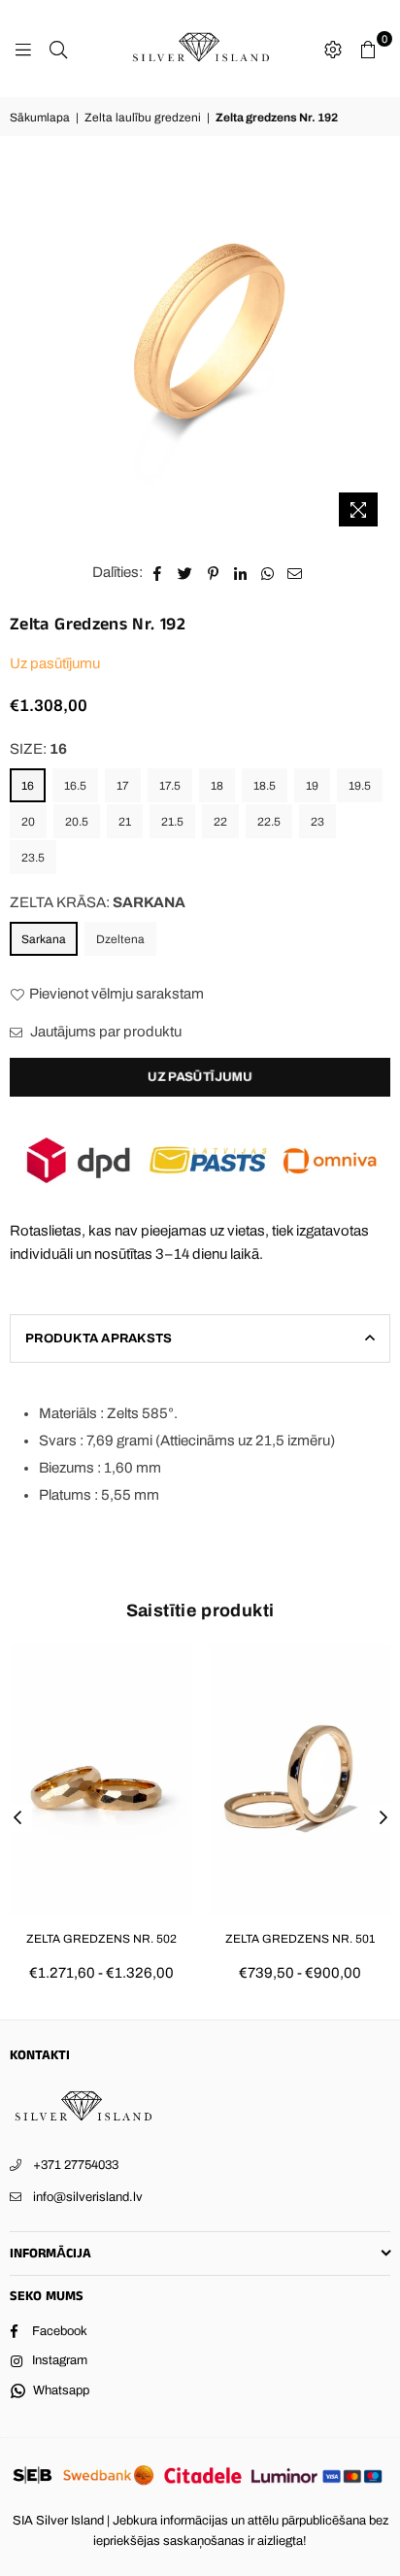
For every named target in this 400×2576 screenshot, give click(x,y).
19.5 (360, 786)
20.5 (77, 822)
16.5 (75, 786)
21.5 (172, 822)
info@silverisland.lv (88, 2197)
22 (220, 822)
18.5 (265, 786)
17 (123, 786)
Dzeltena (120, 939)
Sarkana (44, 939)
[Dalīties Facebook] (158, 572)
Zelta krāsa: (98, 902)
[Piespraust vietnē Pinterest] (213, 572)
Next (383, 1818)
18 (217, 786)
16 (28, 786)
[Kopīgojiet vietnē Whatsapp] (267, 572)
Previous (17, 1818)
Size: (38, 749)
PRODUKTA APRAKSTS (99, 1339)
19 (312, 786)
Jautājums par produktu (104, 1032)
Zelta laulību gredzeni (143, 118)
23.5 (33, 858)
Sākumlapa (40, 118)
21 (125, 822)
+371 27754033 (76, 2165)
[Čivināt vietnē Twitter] (185, 572)
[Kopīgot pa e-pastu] (295, 572)
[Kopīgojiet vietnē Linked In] (240, 572)
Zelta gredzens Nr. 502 (101, 1939)
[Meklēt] (58, 49)
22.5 (269, 822)
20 (28, 822)
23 (317, 822)
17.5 (170, 786)
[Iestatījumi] (333, 49)
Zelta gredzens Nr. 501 (300, 1939)
